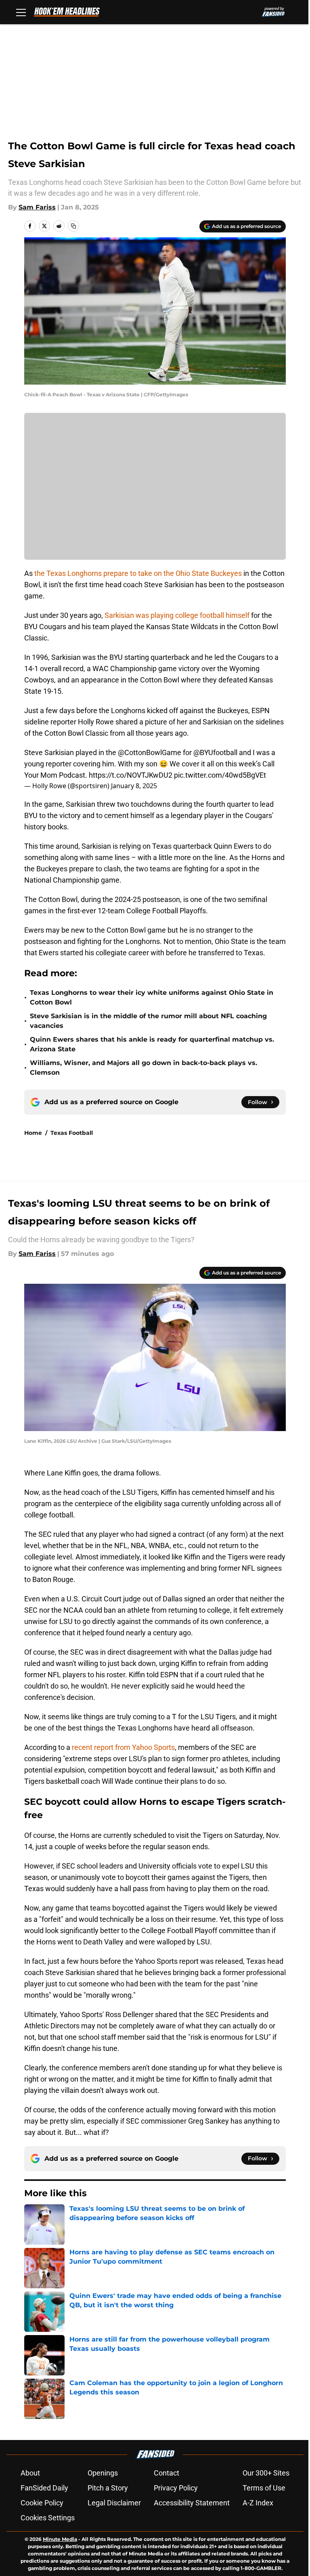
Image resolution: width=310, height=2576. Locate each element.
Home (33, 1133)
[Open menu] (21, 12)
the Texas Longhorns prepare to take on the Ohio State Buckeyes (138, 573)
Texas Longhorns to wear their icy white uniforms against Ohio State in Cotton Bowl (152, 997)
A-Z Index (258, 2503)
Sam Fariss (37, 207)
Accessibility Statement (192, 2503)
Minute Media (60, 2539)
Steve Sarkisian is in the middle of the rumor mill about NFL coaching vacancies (148, 1021)
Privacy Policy (176, 2488)
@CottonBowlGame (150, 752)
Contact (167, 2473)
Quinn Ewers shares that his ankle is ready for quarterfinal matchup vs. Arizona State (152, 1044)
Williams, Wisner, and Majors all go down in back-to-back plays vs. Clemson (143, 1068)
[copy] (73, 226)
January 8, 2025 (134, 786)
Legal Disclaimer (114, 2503)
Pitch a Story (108, 2488)
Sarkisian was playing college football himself (178, 615)
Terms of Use (264, 2488)
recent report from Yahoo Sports (123, 1747)
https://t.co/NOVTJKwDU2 (131, 775)
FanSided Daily (44, 2488)
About (30, 2473)
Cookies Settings (48, 2518)
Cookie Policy (42, 2503)
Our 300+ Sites (266, 2473)
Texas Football (72, 1133)
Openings (103, 2473)
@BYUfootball (215, 752)
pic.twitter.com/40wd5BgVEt (220, 775)
